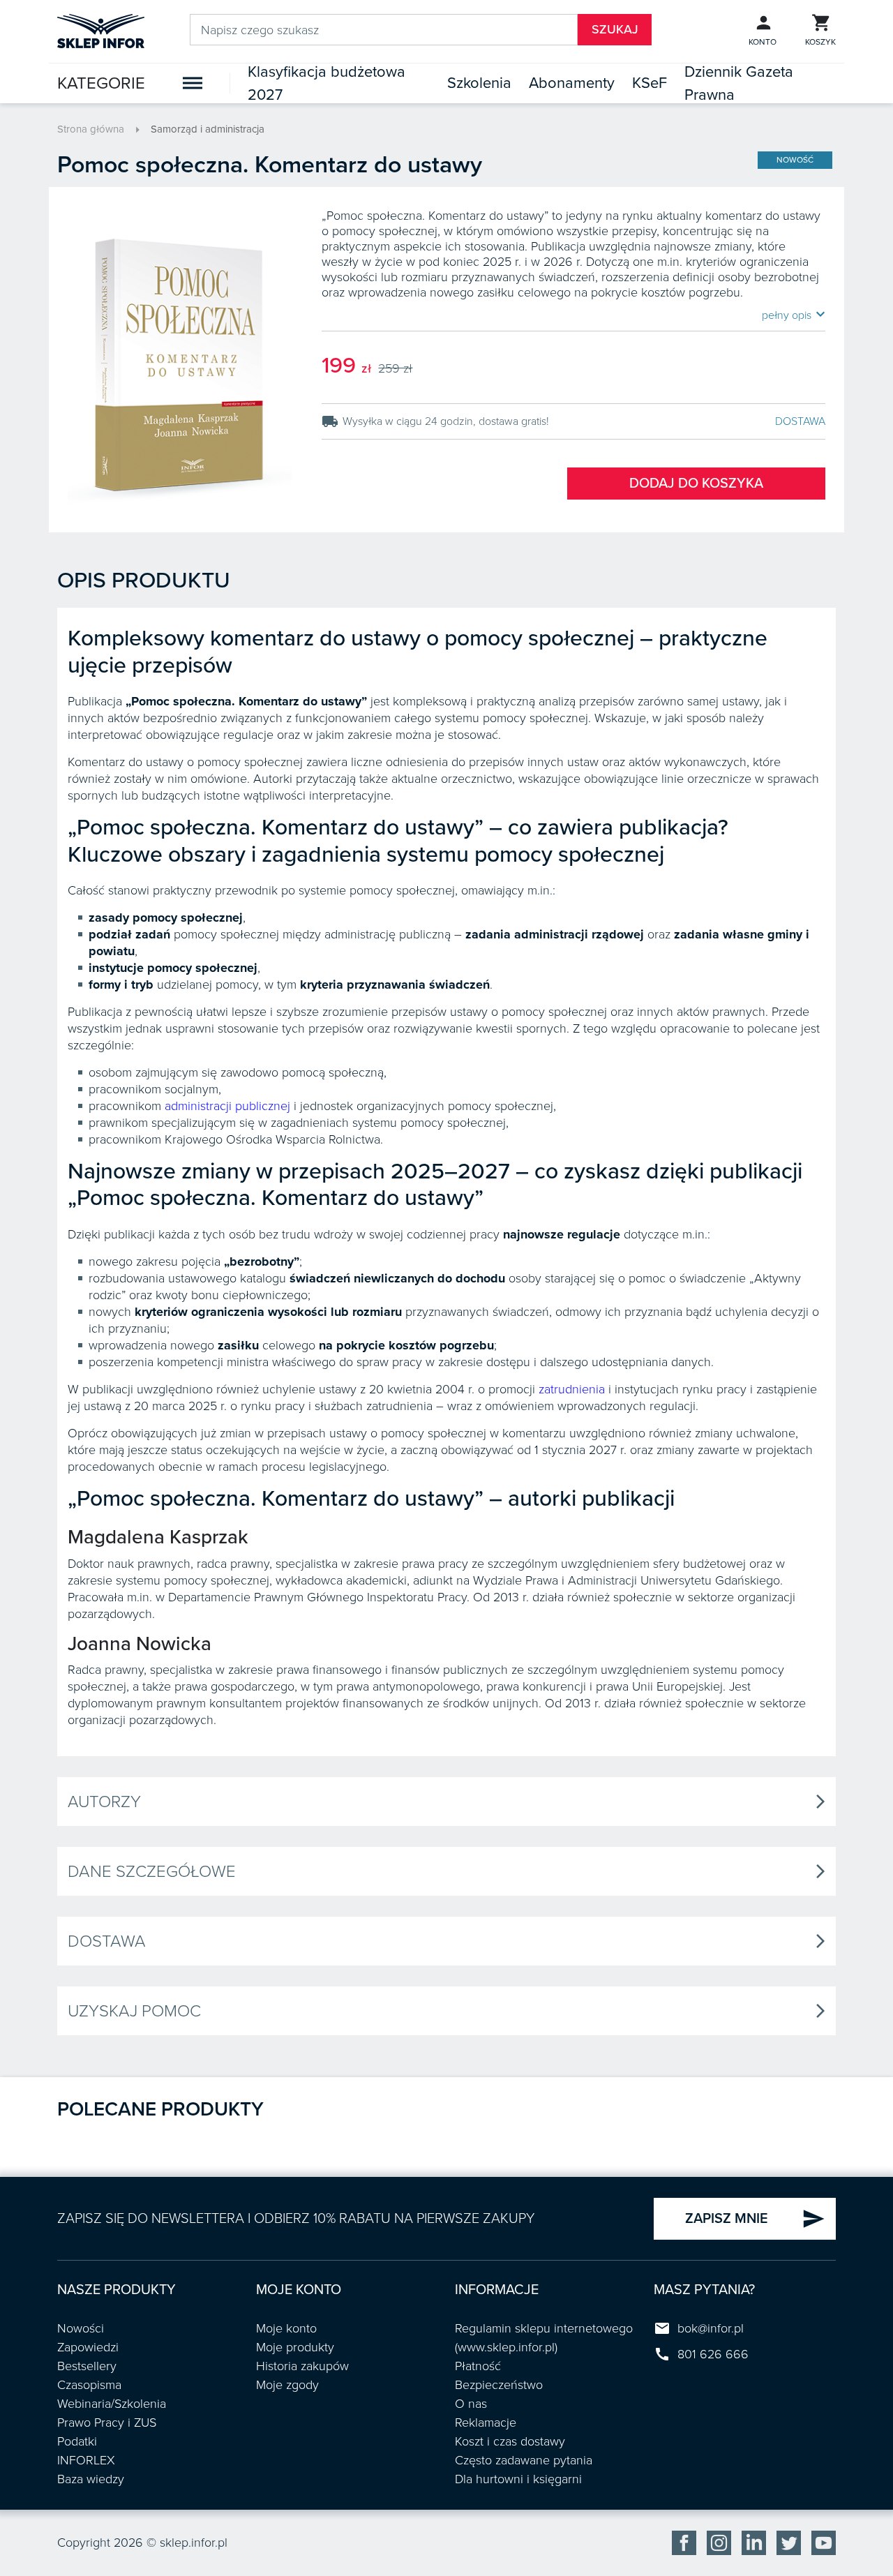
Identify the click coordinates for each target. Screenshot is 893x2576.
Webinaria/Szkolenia (112, 2404)
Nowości (81, 2328)
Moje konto (286, 2328)
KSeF (650, 83)
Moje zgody (287, 2385)
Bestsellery (87, 2366)
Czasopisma (89, 2385)
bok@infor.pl (711, 2328)
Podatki (77, 2441)
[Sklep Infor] (101, 30)
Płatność (478, 2366)
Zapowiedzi (88, 2347)
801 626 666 (713, 2354)
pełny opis (794, 315)
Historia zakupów (302, 2366)
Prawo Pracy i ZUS (107, 2423)
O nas (471, 2404)
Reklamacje (486, 2423)
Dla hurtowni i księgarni (518, 2479)
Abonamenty (572, 83)
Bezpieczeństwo (499, 2385)
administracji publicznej (227, 1106)
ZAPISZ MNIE (755, 2219)
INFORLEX (86, 2460)
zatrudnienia (572, 1389)
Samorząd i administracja (208, 129)
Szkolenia (479, 83)
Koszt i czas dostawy (510, 2441)
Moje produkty (295, 2347)
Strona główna (91, 129)
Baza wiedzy (91, 2479)
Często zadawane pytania (524, 2460)
